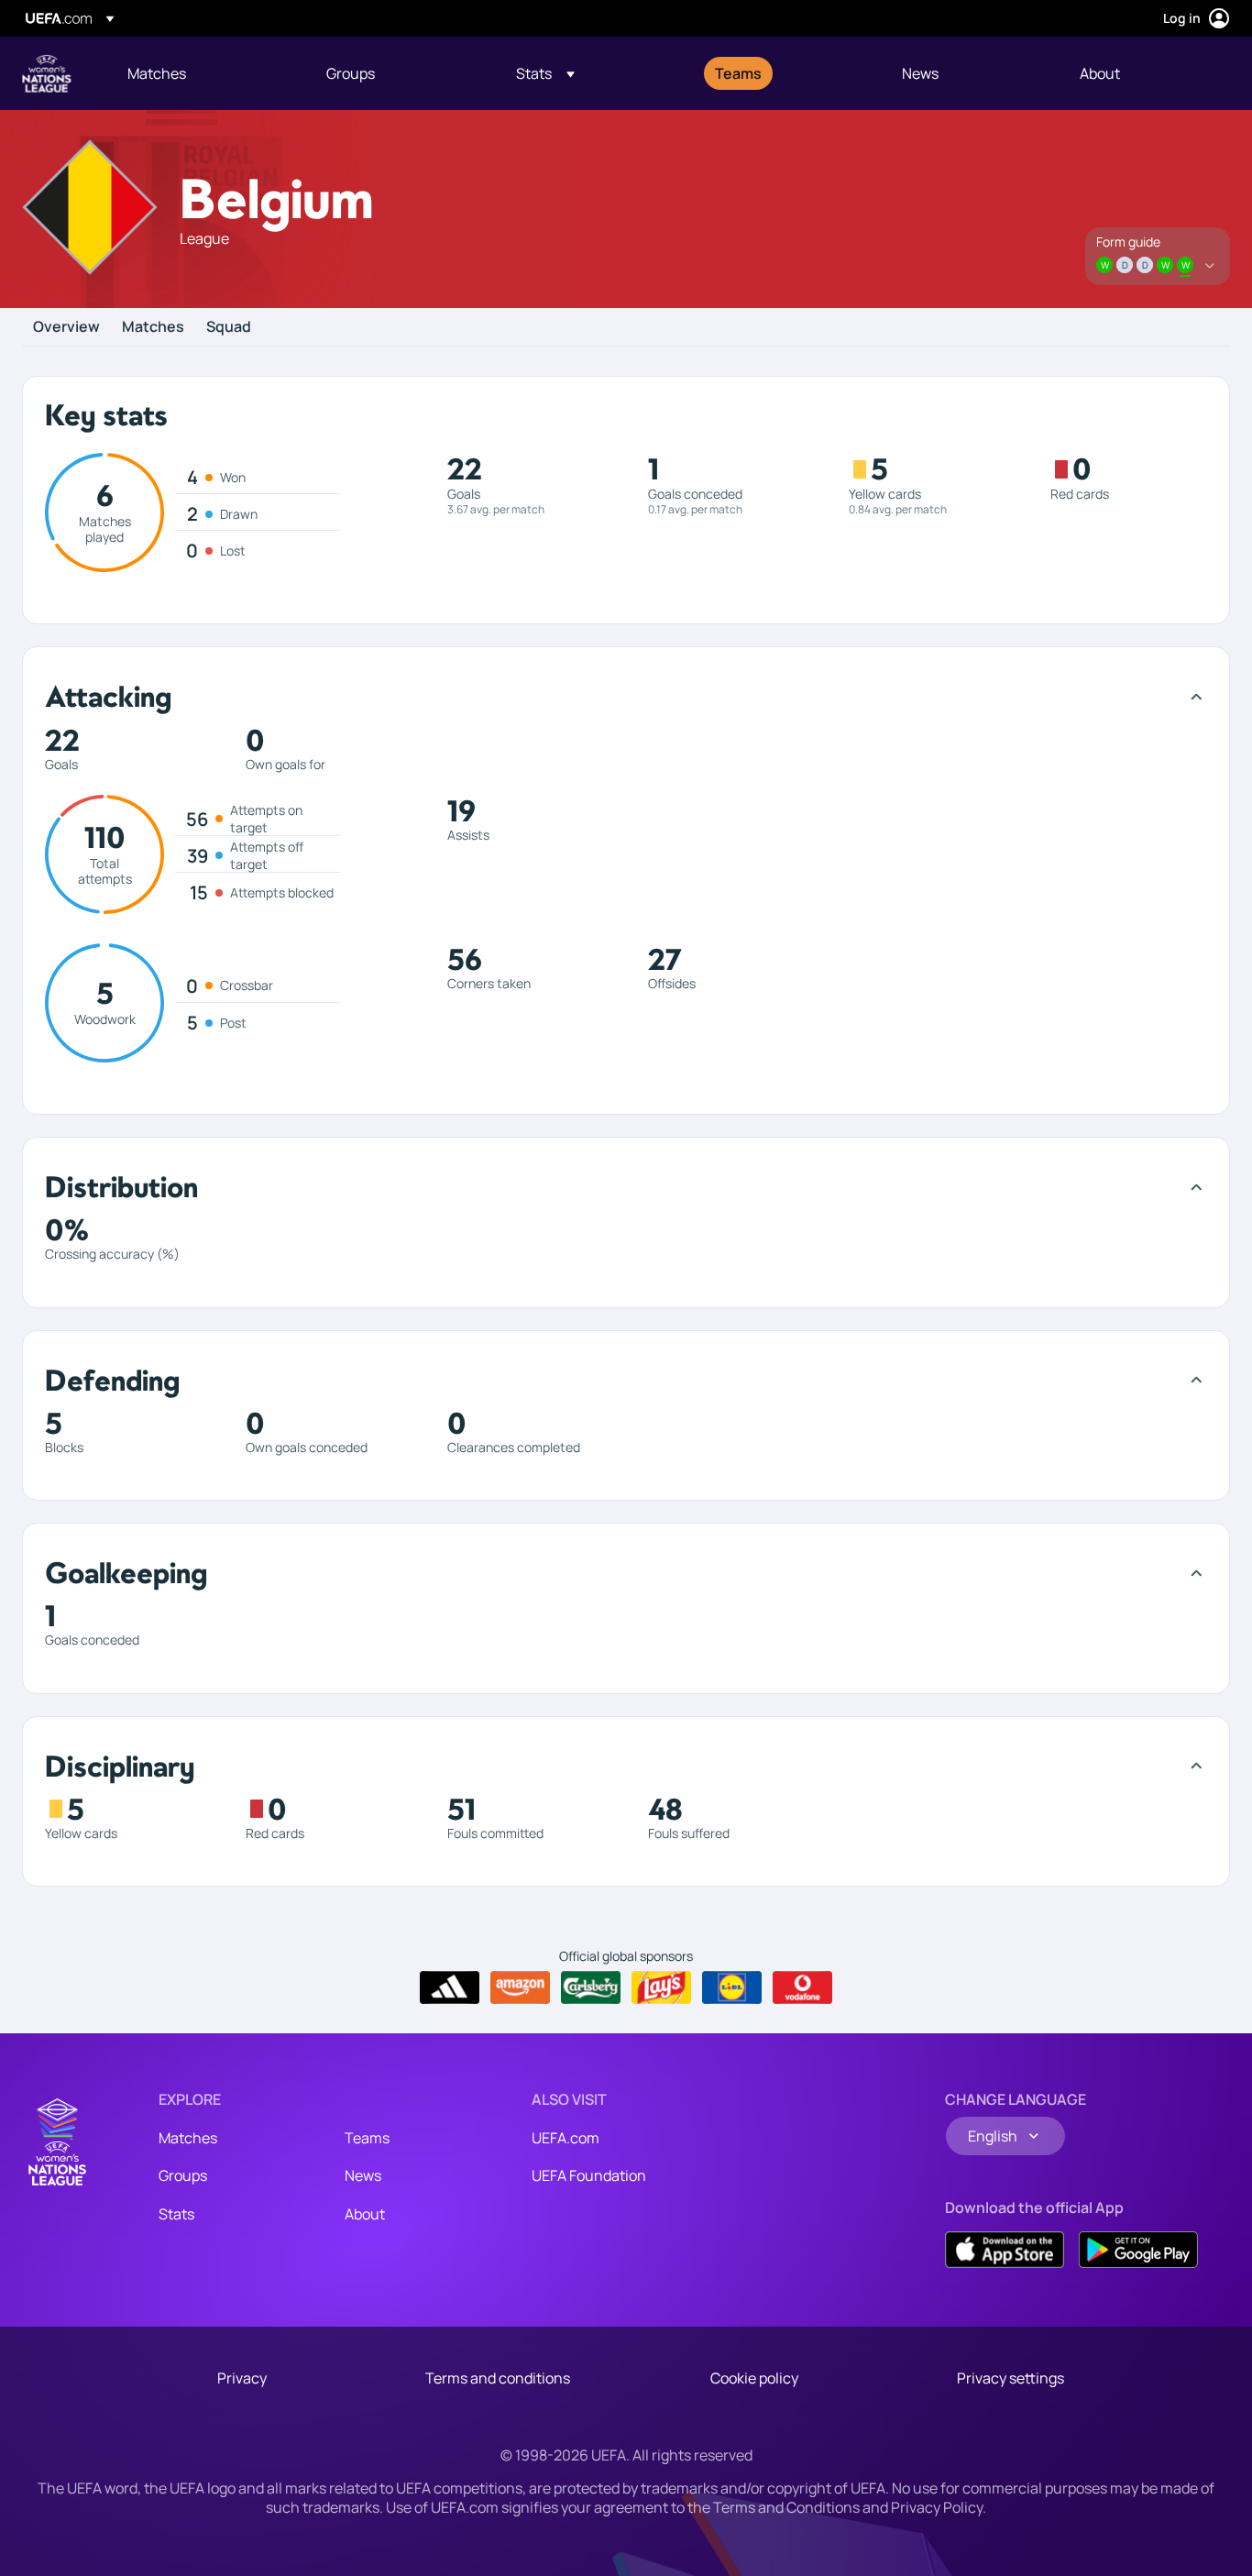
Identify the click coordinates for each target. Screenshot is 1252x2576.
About (365, 2214)
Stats (176, 2214)
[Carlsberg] (591, 1987)
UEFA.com (566, 2138)
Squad (229, 327)
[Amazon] (520, 1987)
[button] (545, 73)
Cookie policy (754, 2378)
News (363, 2175)
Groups (183, 2175)
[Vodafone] (802, 1987)
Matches (153, 327)
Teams (367, 2138)
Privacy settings (1010, 2378)
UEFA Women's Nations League (47, 73)
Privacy (242, 2378)
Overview (66, 327)
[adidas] (450, 1987)
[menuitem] (204, 73)
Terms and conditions (498, 2378)
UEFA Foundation (589, 2175)
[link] (157, 73)
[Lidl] (732, 1987)
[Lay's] (661, 1987)
